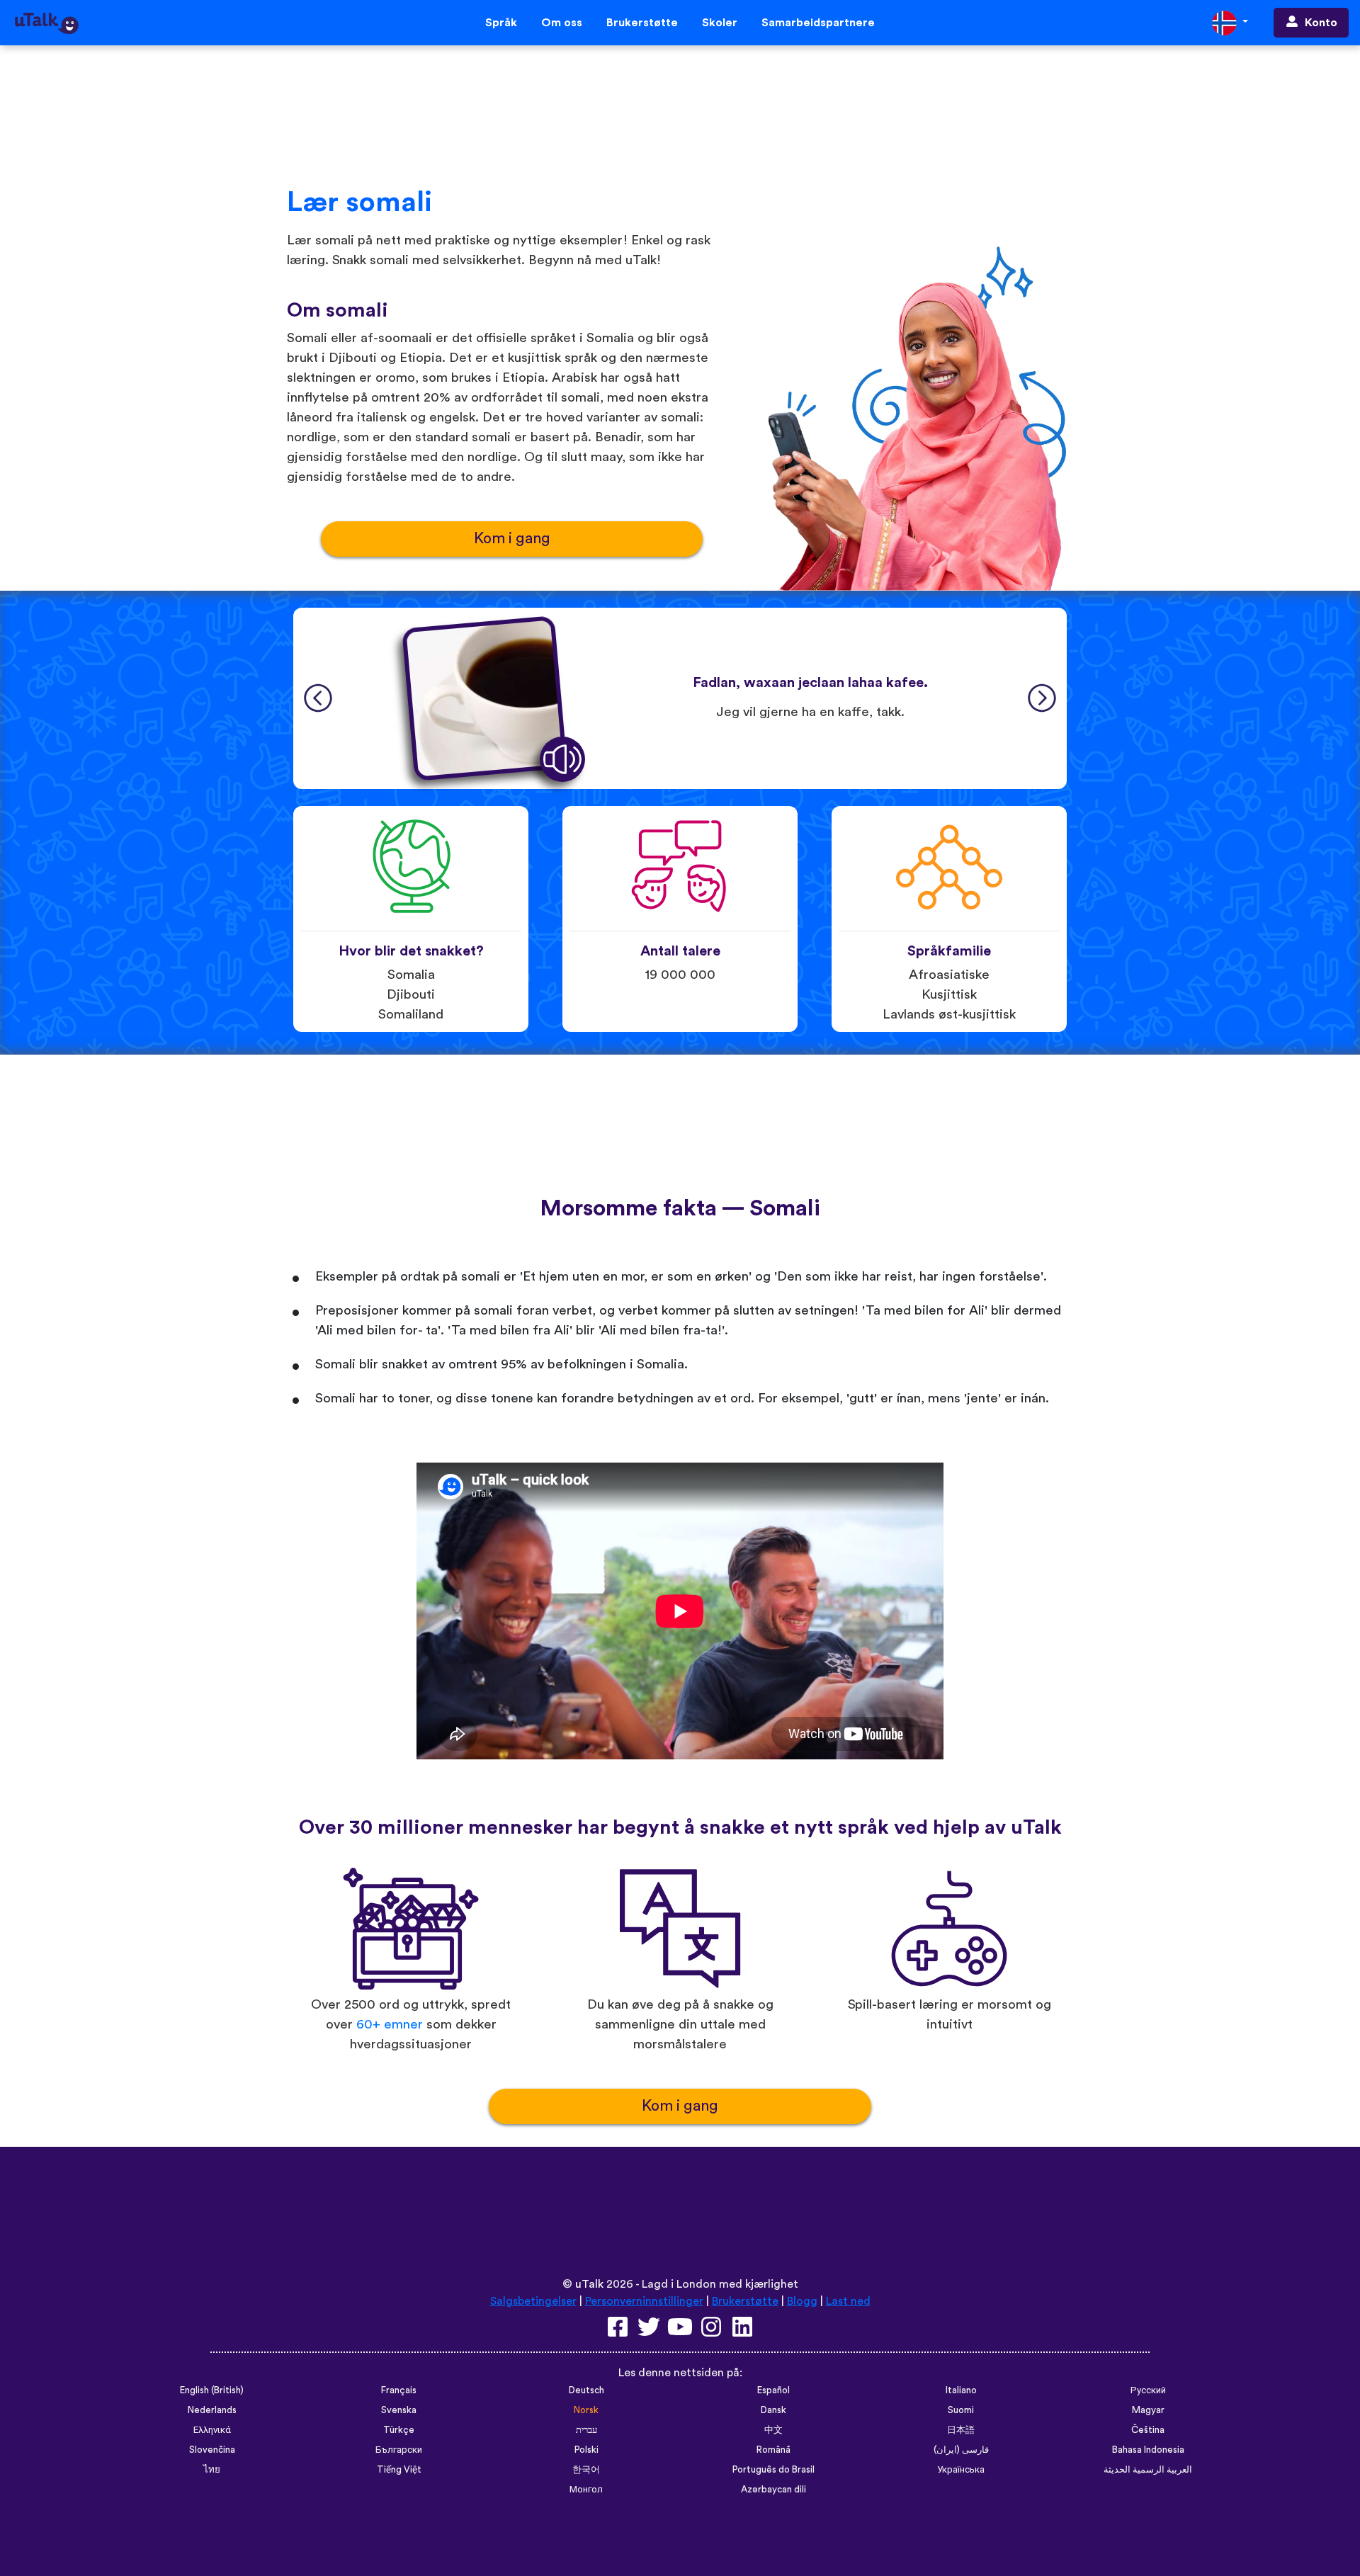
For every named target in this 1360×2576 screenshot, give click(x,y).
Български (399, 2450)
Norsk (586, 2410)
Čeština (1148, 2430)
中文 (773, 2430)
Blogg (802, 2301)
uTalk (589, 2284)
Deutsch (586, 2390)
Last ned (848, 2301)
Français (399, 2390)
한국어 (586, 2470)
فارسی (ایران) (961, 2450)
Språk (501, 23)
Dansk (773, 2410)
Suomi (961, 2410)
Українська (961, 2470)
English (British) (212, 2390)
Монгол (586, 2490)
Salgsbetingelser (533, 2301)
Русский (1148, 2390)
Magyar (1148, 2410)
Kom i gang (512, 539)
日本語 (961, 2430)
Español (773, 2390)
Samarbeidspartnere (818, 23)
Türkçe (399, 2430)
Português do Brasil (773, 2470)
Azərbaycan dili (773, 2490)
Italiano (961, 2390)
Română (773, 2450)
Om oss (562, 23)
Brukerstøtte (642, 23)
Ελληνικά (212, 2430)
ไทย (212, 2470)
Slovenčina (212, 2450)
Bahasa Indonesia (1148, 2450)
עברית (586, 2430)
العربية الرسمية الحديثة (1148, 2470)
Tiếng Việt (399, 2470)
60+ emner (390, 2025)
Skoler (720, 23)
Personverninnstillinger (644, 2301)
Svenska (399, 2410)
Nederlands (212, 2410)
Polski (586, 2450)
